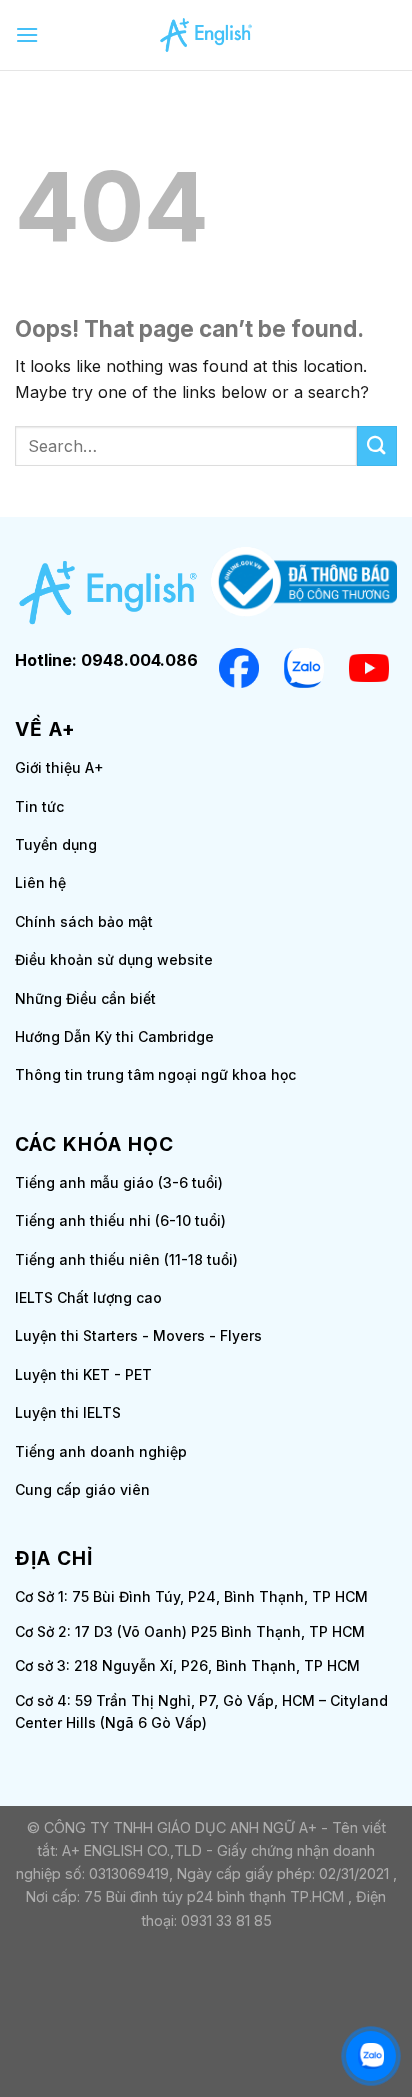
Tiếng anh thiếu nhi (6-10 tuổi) (120, 1220)
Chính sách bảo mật (84, 921)
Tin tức (39, 806)
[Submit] (377, 445)
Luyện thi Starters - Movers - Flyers (138, 1335)
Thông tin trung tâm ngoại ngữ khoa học (155, 1074)
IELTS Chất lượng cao (88, 1297)
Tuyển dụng (56, 844)
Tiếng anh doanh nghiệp (101, 1451)
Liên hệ (40, 882)
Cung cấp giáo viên (82, 1489)
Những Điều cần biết (85, 998)
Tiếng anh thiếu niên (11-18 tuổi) (126, 1259)
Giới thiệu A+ (59, 767)
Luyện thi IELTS (68, 1412)
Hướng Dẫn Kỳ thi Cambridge (114, 1036)
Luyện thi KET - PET (83, 1374)
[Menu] (27, 34)
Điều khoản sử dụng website (114, 959)
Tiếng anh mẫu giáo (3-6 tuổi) (119, 1182)
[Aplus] (206, 35)
